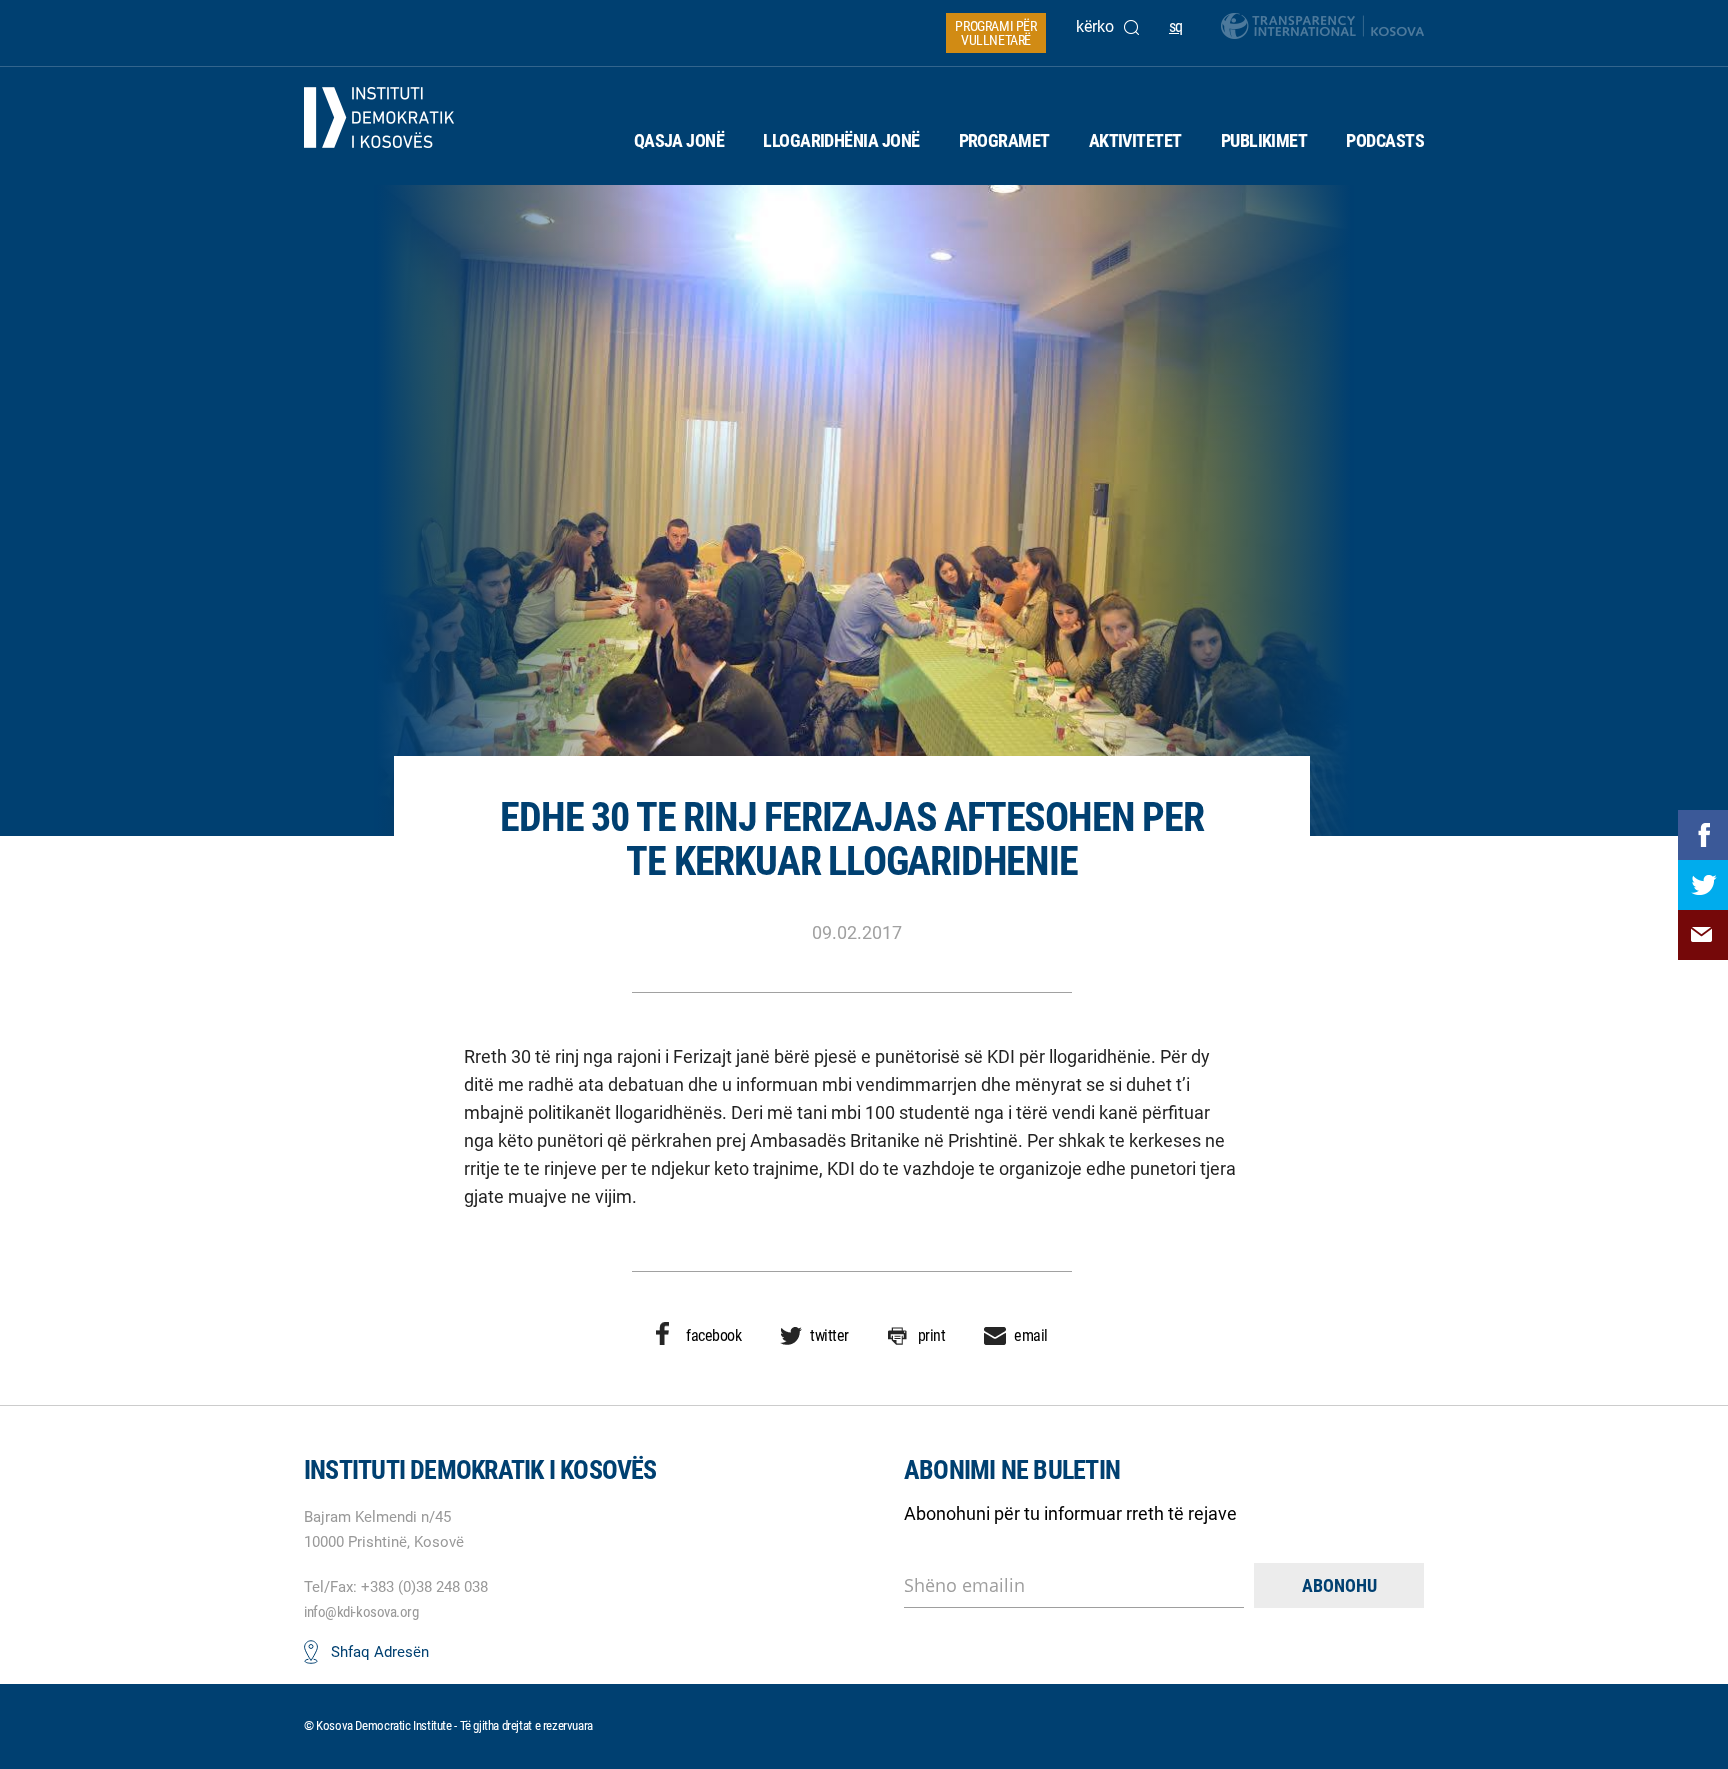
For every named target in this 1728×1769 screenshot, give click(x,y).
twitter (829, 1335)
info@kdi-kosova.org (361, 1612)
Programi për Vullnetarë (995, 33)
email (1031, 1335)
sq (1176, 26)
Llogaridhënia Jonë (841, 140)
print (932, 1335)
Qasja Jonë (679, 140)
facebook (713, 1335)
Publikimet (1264, 140)
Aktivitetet (1135, 140)
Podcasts (1385, 140)
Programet (1004, 140)
